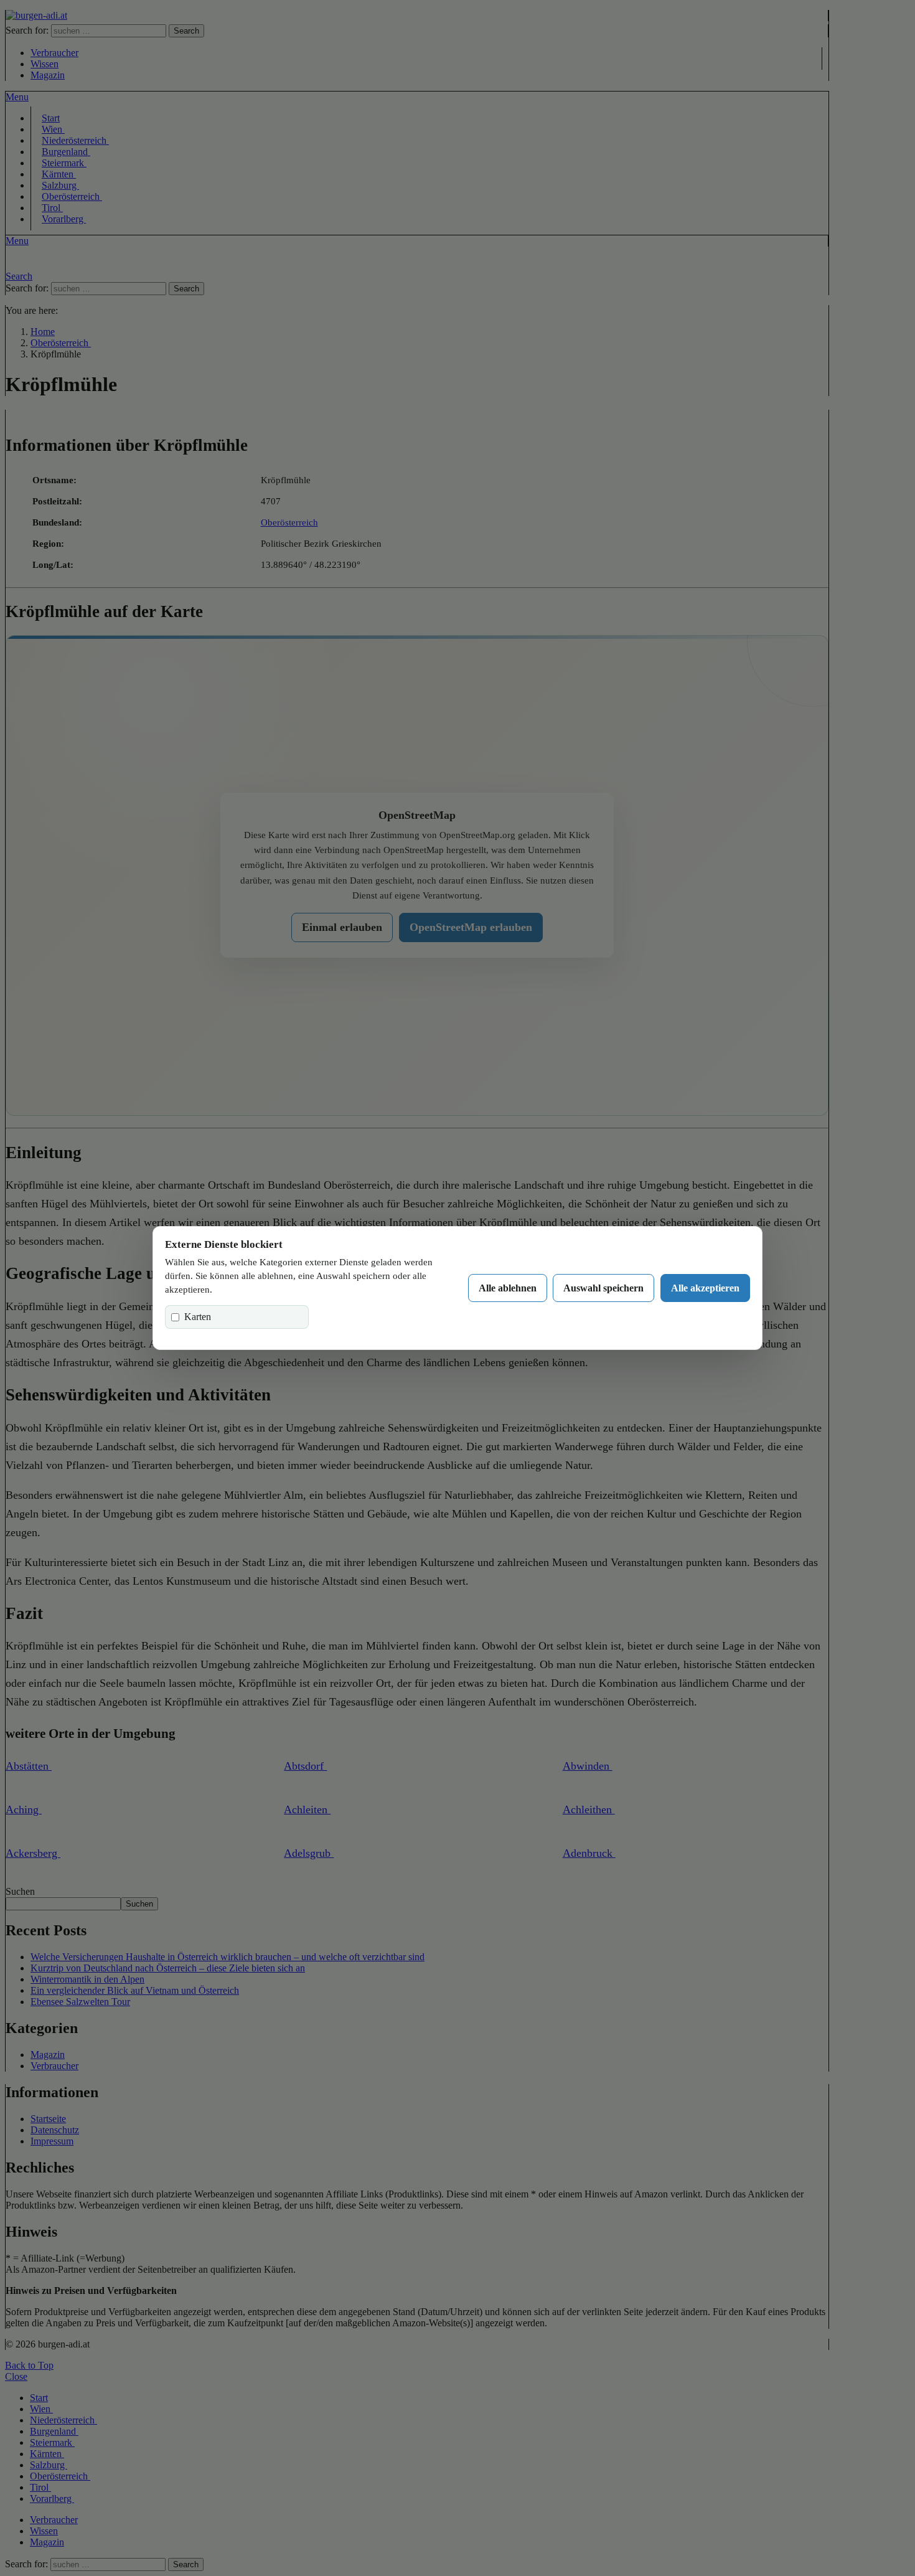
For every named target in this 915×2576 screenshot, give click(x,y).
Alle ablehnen (508, 1288)
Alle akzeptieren (705, 1288)
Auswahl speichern (603, 1288)
